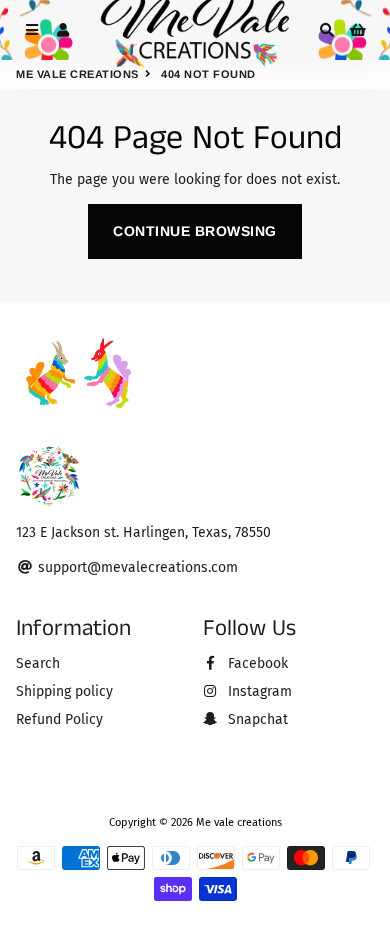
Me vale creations (77, 74)
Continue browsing (195, 231)
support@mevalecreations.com (136, 567)
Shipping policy (64, 691)
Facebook (256, 663)
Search (38, 663)
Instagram (258, 691)
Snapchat (256, 719)
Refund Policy (59, 719)
